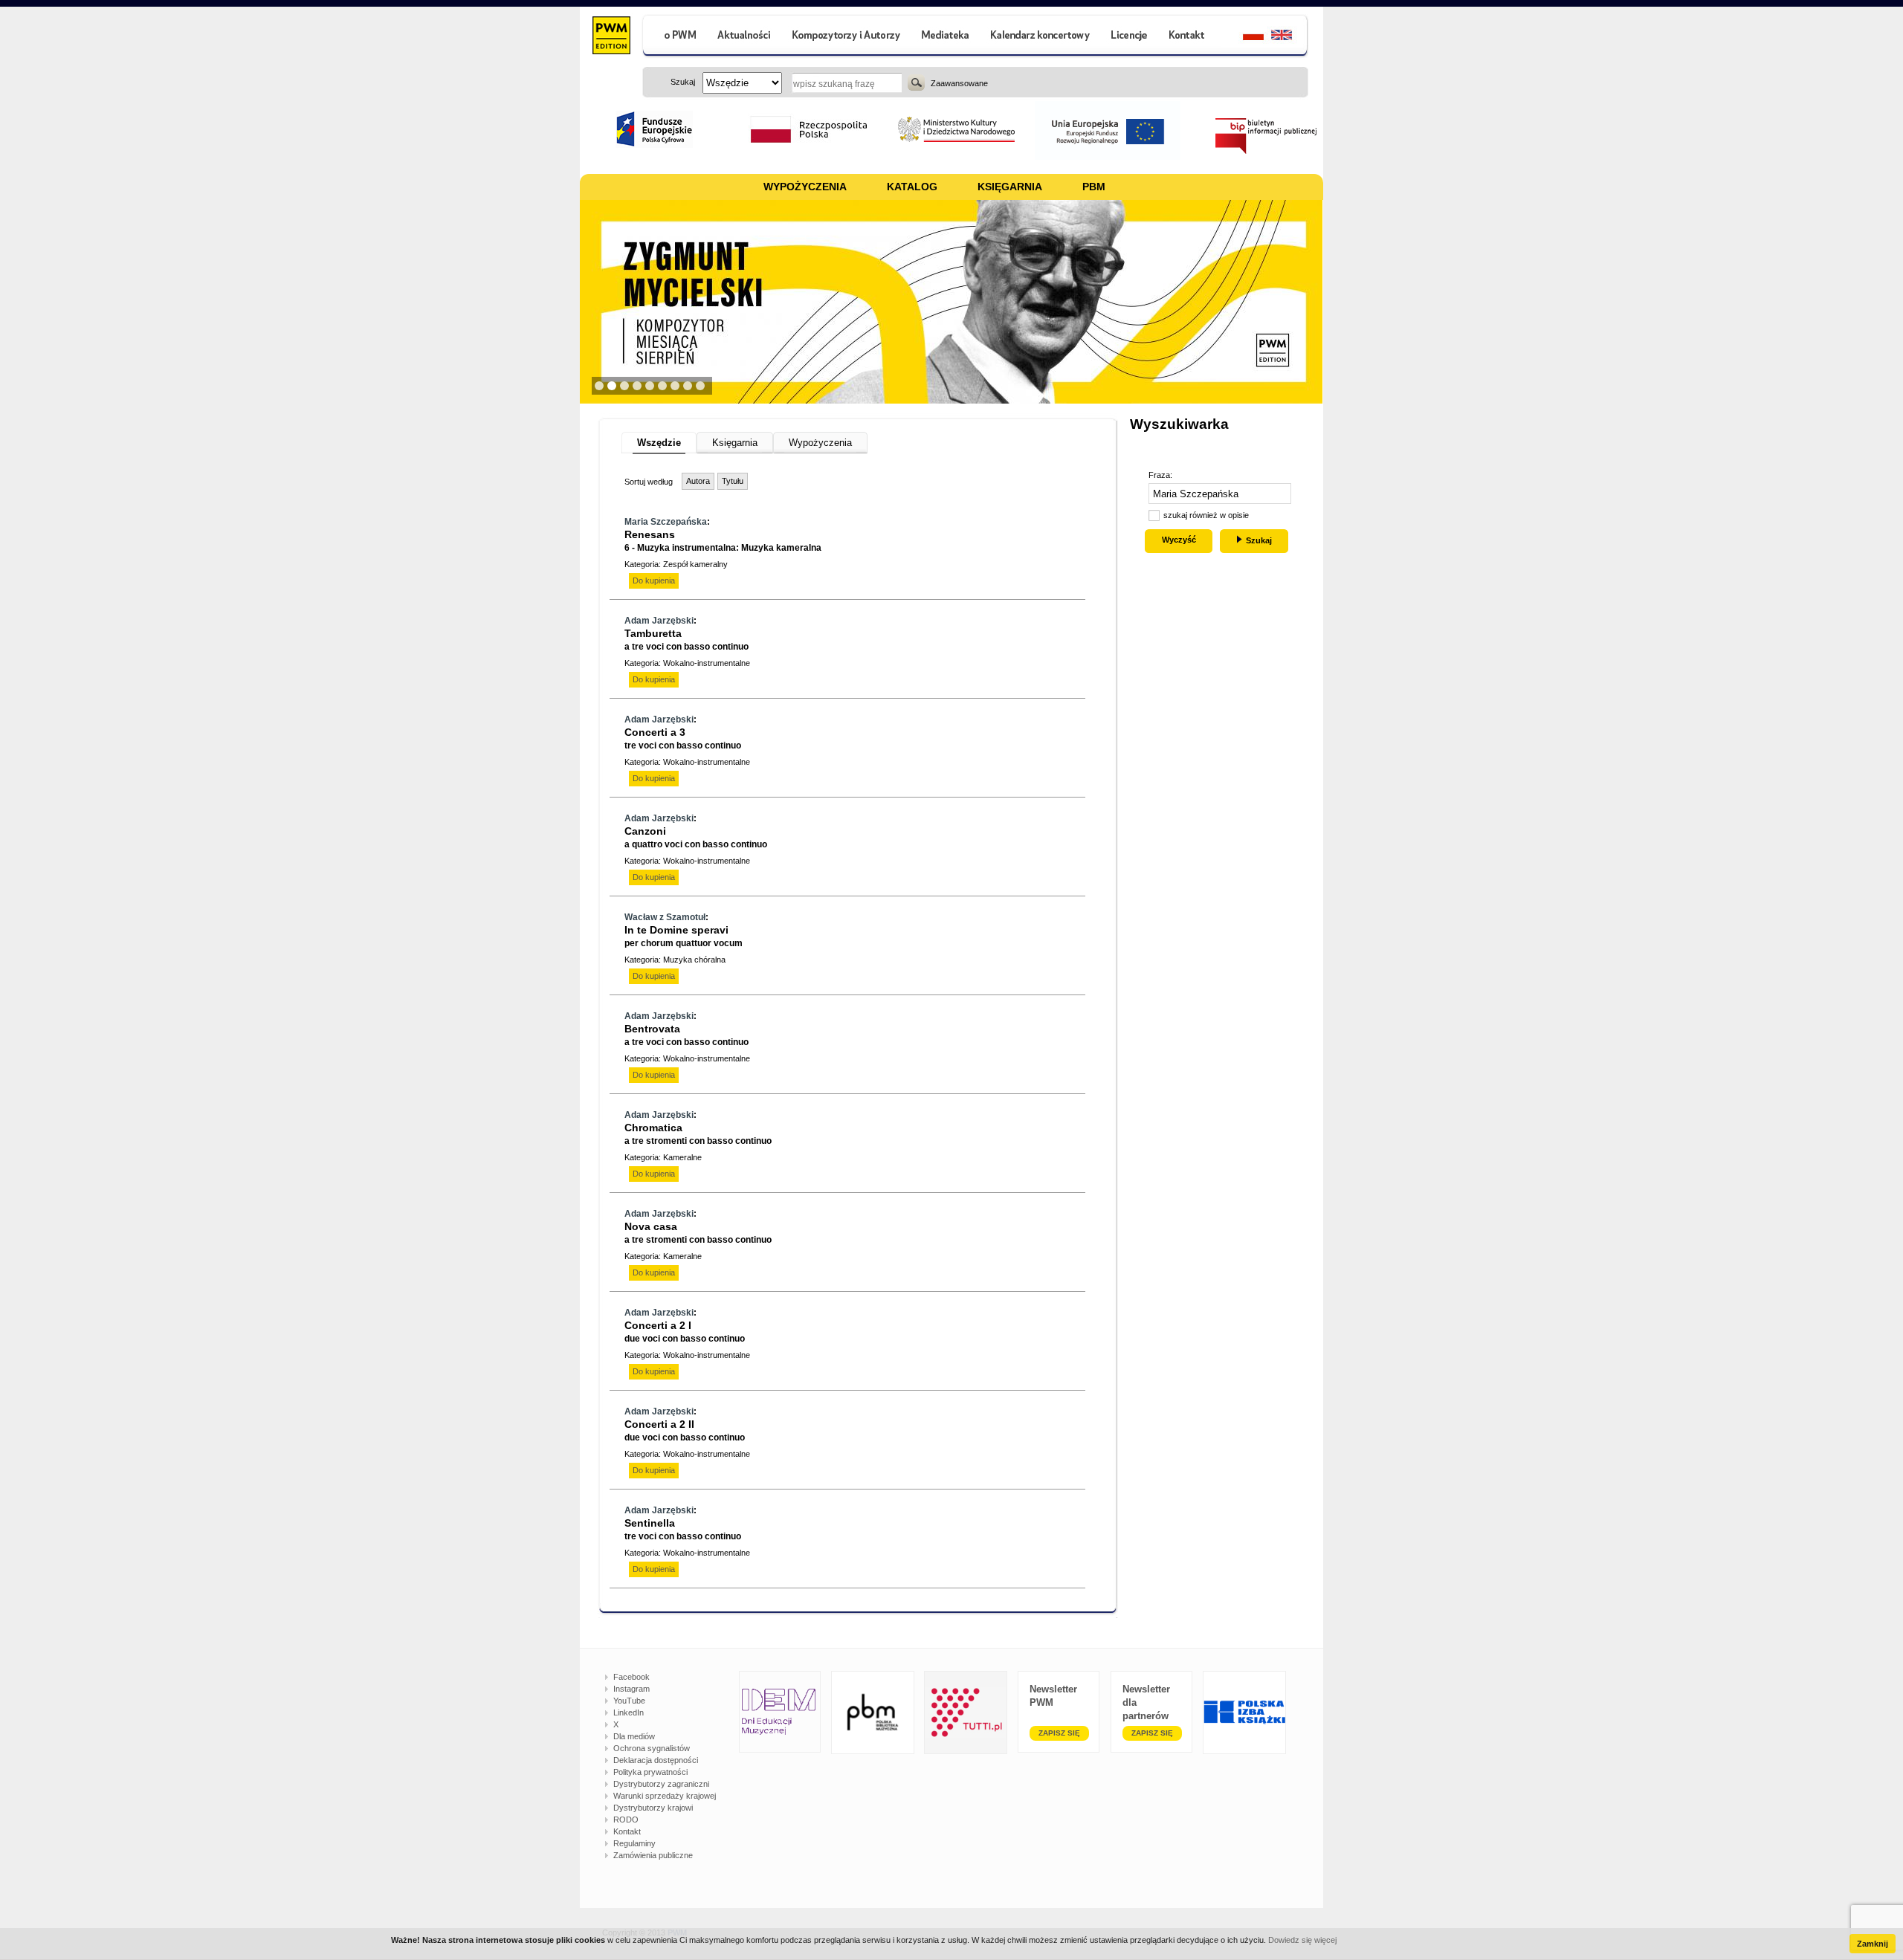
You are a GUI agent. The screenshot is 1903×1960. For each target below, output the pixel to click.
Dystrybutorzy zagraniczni (661, 1784)
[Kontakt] (1189, 37)
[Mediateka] (946, 37)
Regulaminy (634, 1843)
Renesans (723, 541)
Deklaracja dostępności (656, 1760)
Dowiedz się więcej (1302, 1940)
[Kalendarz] (1040, 37)
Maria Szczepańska (666, 522)
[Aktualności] (744, 37)
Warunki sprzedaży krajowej (665, 1796)
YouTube (629, 1701)
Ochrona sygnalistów (652, 1748)
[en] (1290, 37)
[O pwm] (674, 37)
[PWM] (611, 37)
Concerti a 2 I (685, 1332)
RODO (626, 1820)
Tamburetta (686, 640)
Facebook (631, 1677)
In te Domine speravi (684, 936)
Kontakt (627, 1831)
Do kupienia (654, 580)
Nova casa (698, 1233)
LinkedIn (629, 1712)
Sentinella (683, 1529)
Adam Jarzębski (659, 621)
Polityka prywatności (650, 1772)
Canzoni (696, 837)
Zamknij (1873, 1944)
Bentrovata (686, 1035)
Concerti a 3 (683, 738)
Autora (698, 481)
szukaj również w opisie (1206, 515)
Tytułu (733, 481)
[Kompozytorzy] (847, 37)
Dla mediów (634, 1736)
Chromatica (698, 1134)
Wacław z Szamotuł (665, 917)
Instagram (631, 1689)
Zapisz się (1059, 1733)
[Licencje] (1128, 37)
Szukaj (916, 83)
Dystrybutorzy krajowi (653, 1808)
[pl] (1244, 37)
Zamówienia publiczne (653, 1855)
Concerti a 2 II (685, 1430)
